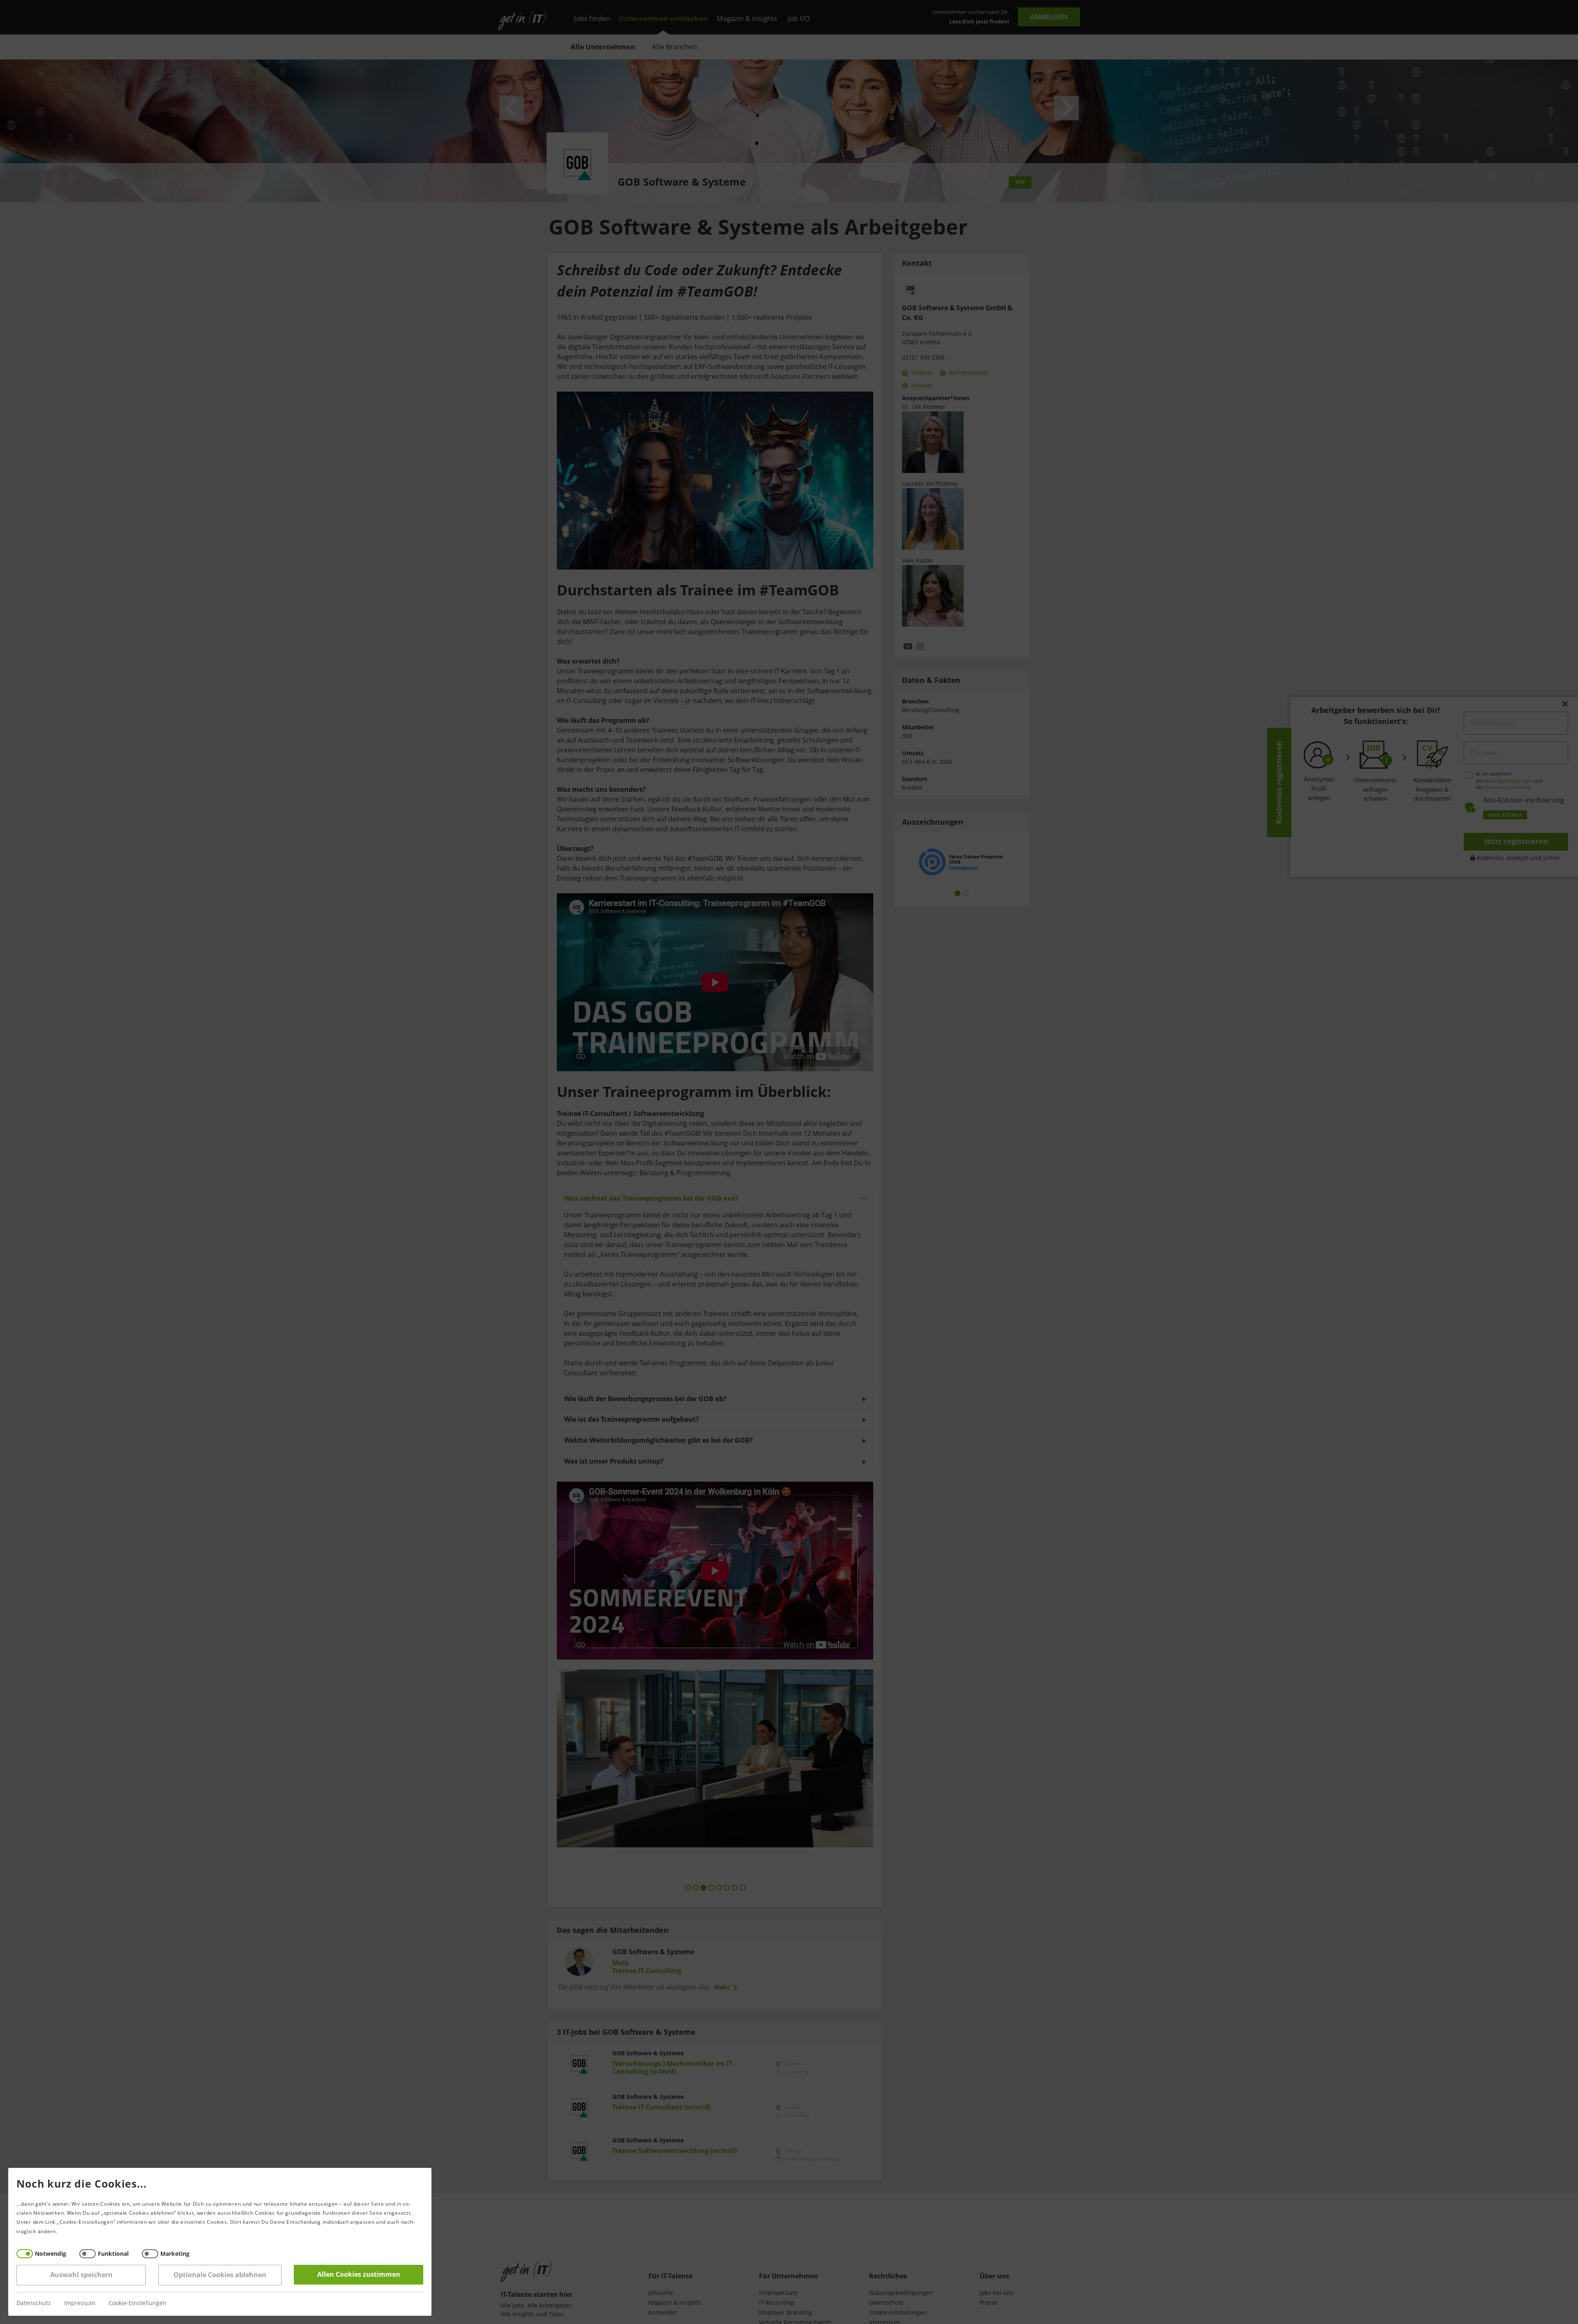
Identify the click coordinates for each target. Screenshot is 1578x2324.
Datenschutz (34, 2303)
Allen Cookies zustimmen (359, 2274)
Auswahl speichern (81, 2275)
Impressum (80, 2303)
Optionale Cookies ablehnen (220, 2275)
